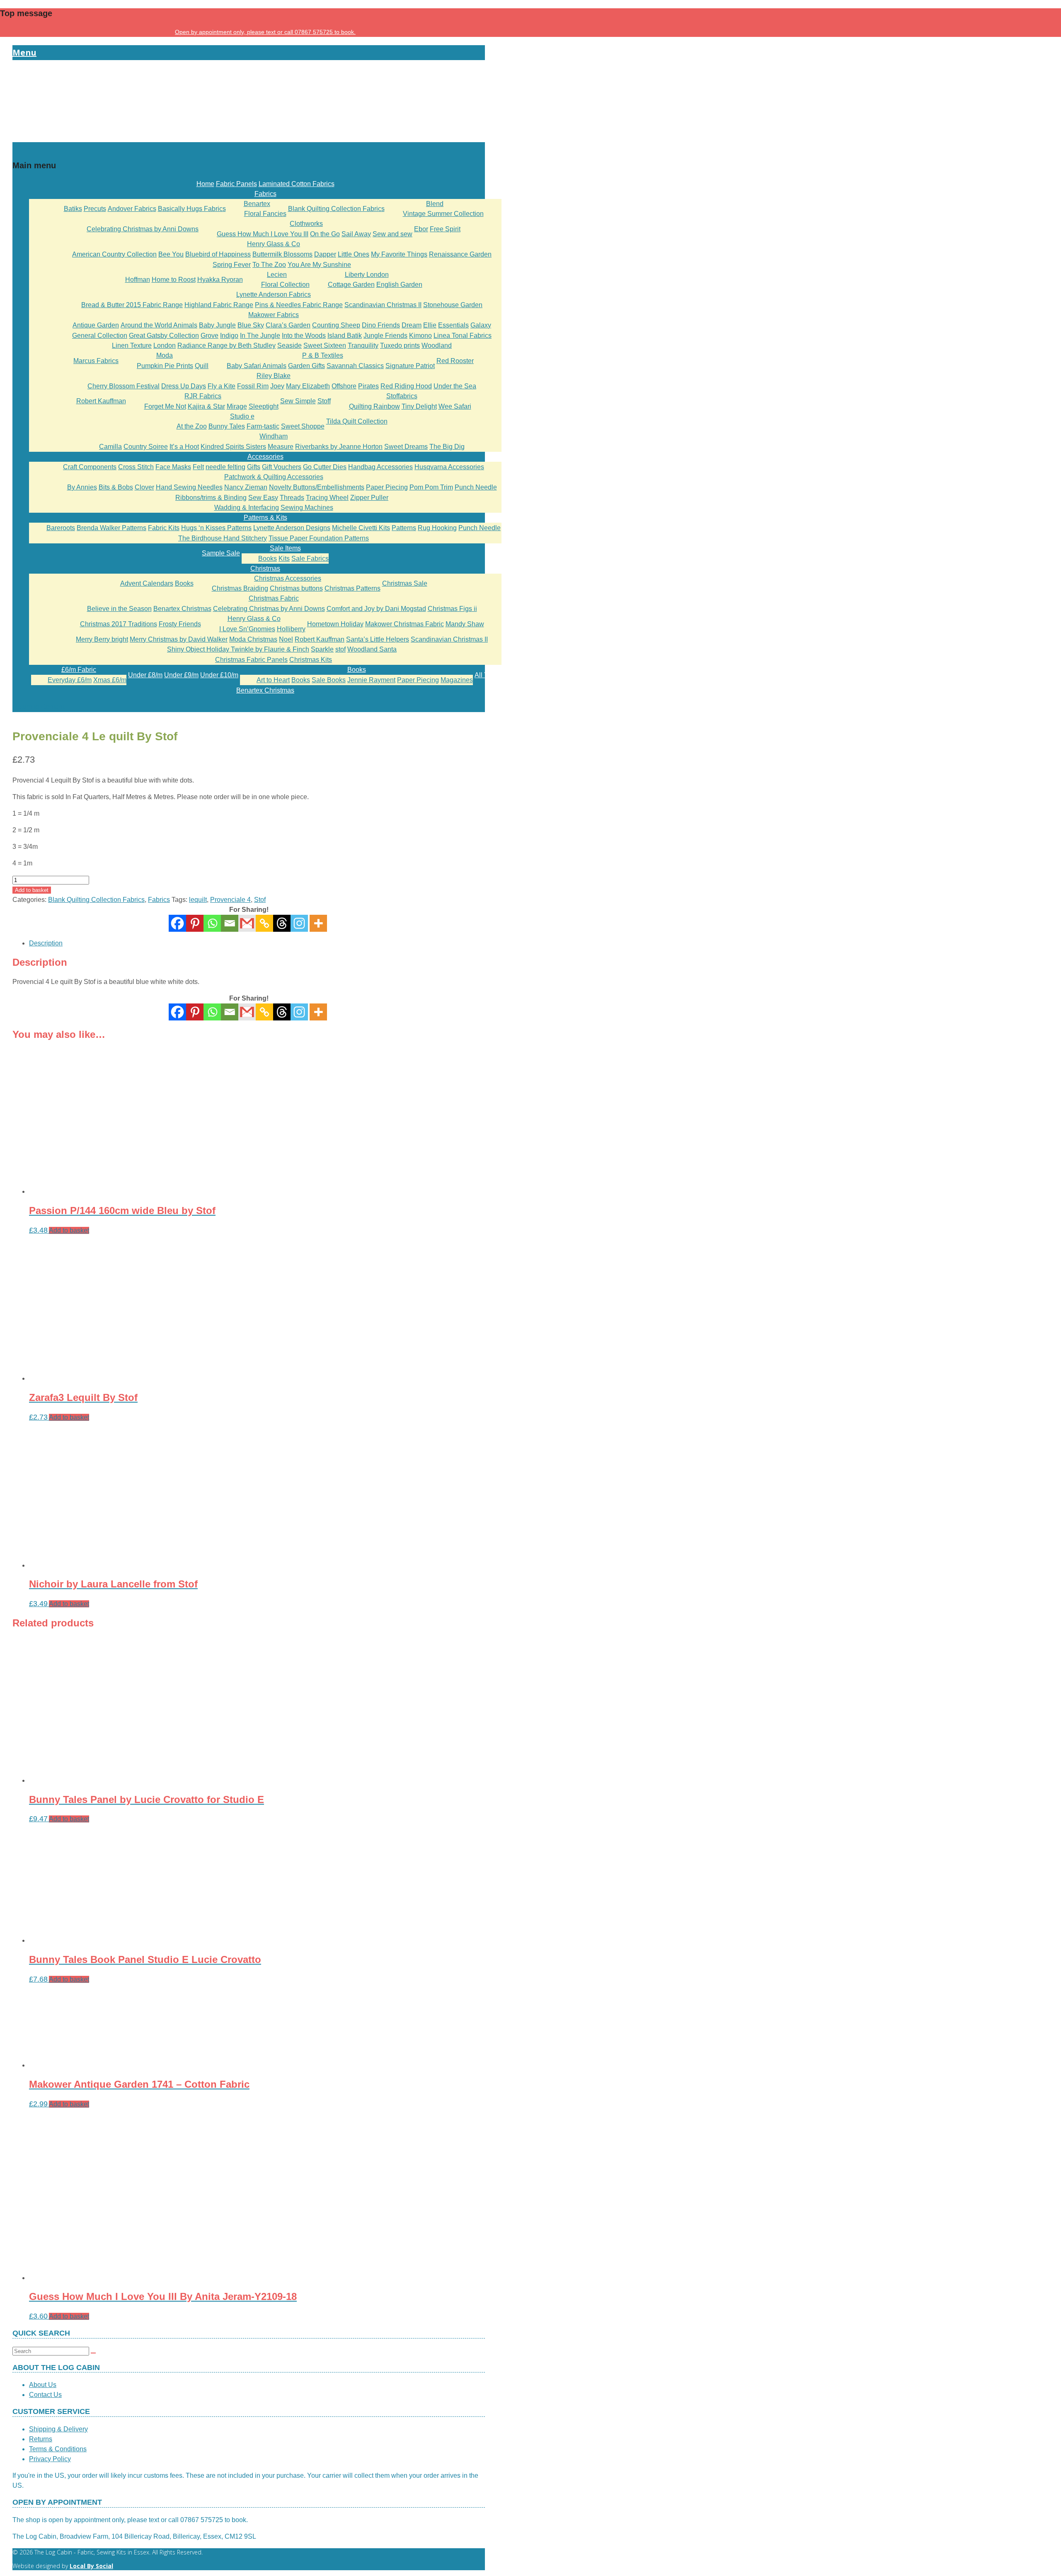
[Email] (230, 923)
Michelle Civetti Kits (361, 528)
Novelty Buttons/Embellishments (317, 487)
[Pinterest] (195, 923)
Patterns (404, 528)
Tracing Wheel (327, 498)
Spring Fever (232, 265)
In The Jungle (260, 336)
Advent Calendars (147, 583)
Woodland (437, 345)
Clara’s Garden (288, 325)
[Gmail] (247, 1012)
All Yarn (486, 675)
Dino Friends (381, 325)
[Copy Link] (264, 923)
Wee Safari (455, 406)
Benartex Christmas (182, 609)
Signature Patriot (410, 366)
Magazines (457, 680)
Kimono (420, 336)
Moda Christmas (253, 639)
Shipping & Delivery (58, 2429)
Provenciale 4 (230, 900)
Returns (41, 2439)
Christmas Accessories (288, 578)
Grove (210, 336)
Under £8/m (145, 675)
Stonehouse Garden (453, 305)
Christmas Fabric (274, 598)
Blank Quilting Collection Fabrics (336, 209)
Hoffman (138, 280)
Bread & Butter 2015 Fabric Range (132, 305)
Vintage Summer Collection (443, 214)
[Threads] (282, 923)
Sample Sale (221, 553)
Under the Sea (455, 386)
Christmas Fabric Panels (251, 660)
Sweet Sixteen (325, 345)
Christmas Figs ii (452, 609)
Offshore (344, 386)
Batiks (73, 209)
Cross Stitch (136, 467)
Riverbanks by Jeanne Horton (339, 447)
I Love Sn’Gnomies (247, 629)
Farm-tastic (263, 426)
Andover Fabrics (132, 209)
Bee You (171, 254)
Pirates (368, 386)
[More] (318, 923)
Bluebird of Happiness (218, 254)
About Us (43, 2385)
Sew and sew (392, 234)
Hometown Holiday (335, 624)
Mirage (237, 406)
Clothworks (306, 224)
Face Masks (173, 467)
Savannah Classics (355, 366)
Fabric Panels (236, 184)
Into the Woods (304, 336)
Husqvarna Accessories (449, 467)
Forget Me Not (165, 406)
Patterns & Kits (265, 517)
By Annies (82, 487)
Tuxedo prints (400, 345)
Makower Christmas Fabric (405, 624)
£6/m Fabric (79, 670)
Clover (144, 487)
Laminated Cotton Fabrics (297, 184)
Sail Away (356, 234)
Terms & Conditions (58, 2449)
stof (340, 649)
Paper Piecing (387, 487)
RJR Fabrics (203, 396)
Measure (281, 447)
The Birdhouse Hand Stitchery (223, 538)
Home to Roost (174, 280)
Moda (165, 355)
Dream (412, 325)
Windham (274, 436)
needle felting (225, 467)
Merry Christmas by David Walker (179, 639)
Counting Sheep (336, 325)
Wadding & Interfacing (247, 508)
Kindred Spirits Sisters (233, 447)
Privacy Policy (50, 2459)
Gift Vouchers (282, 467)
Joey (277, 386)
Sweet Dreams (406, 447)
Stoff (324, 401)
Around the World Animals (159, 325)
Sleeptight (264, 406)
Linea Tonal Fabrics (463, 336)
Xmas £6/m (110, 680)
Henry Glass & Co (274, 244)
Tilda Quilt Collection (357, 421)
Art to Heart (273, 680)
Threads (292, 498)
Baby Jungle (217, 325)
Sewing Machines (307, 508)
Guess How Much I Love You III (263, 234)
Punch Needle (476, 487)
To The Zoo (269, 265)
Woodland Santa (372, 649)
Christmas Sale (405, 583)
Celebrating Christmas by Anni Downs (143, 229)
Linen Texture (132, 345)
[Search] (93, 2353)
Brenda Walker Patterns (111, 528)
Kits (284, 559)
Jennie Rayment (371, 680)
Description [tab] (46, 943)
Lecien (277, 275)
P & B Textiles (323, 355)
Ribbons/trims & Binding (211, 498)
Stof (260, 900)
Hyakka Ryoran (220, 280)
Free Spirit (445, 229)
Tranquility (363, 345)
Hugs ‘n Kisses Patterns (216, 528)
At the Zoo (192, 426)
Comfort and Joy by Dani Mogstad (376, 609)
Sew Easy (263, 498)
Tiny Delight (419, 406)
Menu (24, 52)
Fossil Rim (253, 386)
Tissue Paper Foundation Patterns (319, 538)
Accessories (265, 457)
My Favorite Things (399, 254)
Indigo (229, 336)
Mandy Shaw (465, 624)
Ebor (421, 229)
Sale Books (329, 680)
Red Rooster (455, 361)
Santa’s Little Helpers (378, 639)
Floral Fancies (265, 214)
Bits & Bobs (116, 487)
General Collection (100, 336)
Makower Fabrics (274, 315)
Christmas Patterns (352, 588)
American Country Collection (114, 254)
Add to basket (32, 890)
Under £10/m (219, 675)
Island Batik (345, 336)
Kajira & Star (206, 406)
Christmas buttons (296, 588)
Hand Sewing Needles (189, 487)
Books (268, 559)
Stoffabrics (402, 396)
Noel (286, 639)
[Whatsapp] (212, 923)
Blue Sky (251, 325)
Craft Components (90, 467)
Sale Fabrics (310, 559)
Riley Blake (274, 376)
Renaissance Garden (460, 254)
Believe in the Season (119, 609)
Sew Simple (298, 401)
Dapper (325, 254)
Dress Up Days (184, 386)
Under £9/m (181, 675)
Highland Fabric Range (219, 305)
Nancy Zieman (246, 487)
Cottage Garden (351, 285)
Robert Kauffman (101, 401)
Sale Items (285, 548)
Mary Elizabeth (308, 386)
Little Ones (354, 254)
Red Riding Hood (406, 386)
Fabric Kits (164, 528)
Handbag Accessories (380, 467)
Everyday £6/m (70, 680)
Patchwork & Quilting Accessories (274, 477)
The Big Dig (447, 447)
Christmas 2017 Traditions (119, 624)
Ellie (430, 325)
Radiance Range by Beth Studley (226, 345)
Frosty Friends (180, 624)
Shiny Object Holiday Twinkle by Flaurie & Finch (238, 649)
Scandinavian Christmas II (383, 305)
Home (205, 184)
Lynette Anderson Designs (292, 528)
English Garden (399, 285)
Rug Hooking (437, 528)
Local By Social (91, 2566)
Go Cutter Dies (325, 467)
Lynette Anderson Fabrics (274, 294)
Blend (435, 204)
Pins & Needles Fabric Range (299, 305)
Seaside (289, 345)
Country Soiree (146, 447)
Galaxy (481, 325)
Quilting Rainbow (374, 406)
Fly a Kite (222, 386)
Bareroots (61, 528)
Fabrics (265, 194)
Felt (198, 467)
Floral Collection (285, 285)
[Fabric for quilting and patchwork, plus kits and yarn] (249, 137)
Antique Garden (96, 325)
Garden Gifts (306, 366)
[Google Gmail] (247, 923)
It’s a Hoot (184, 447)
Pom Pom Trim (431, 487)
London (165, 345)
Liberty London (367, 275)
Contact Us (45, 2395)
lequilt (198, 900)
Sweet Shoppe (303, 426)
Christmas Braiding (240, 588)
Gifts (254, 467)
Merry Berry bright (102, 639)
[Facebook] (177, 923)
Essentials (453, 325)
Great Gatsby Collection (164, 336)
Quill (202, 366)
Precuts (95, 209)
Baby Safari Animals (257, 366)
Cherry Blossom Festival (124, 386)
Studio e (242, 416)
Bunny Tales (227, 426)
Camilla (110, 447)
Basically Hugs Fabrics (192, 209)
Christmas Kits (311, 660)
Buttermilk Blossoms (282, 254)
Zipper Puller (369, 498)
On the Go (325, 234)
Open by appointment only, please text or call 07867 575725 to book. (265, 32)
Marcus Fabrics (96, 361)
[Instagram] (299, 923)
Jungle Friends (385, 336)
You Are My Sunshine (319, 265)
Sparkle (322, 649)
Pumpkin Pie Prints (165, 366)
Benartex (257, 204)
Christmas (265, 568)
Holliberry (291, 629)
